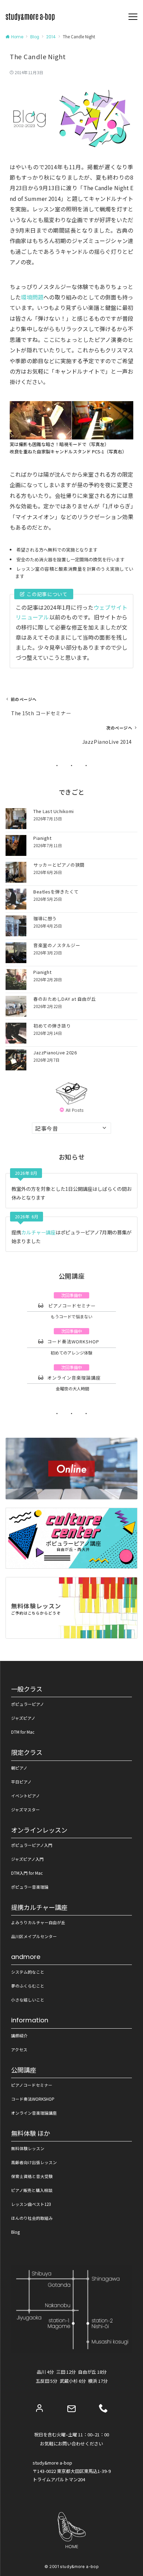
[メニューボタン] (133, 17)
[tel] (103, 2408)
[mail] (71, 2409)
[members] (40, 2408)
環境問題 (32, 297)
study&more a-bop (79, 2567)
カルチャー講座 (38, 1232)
